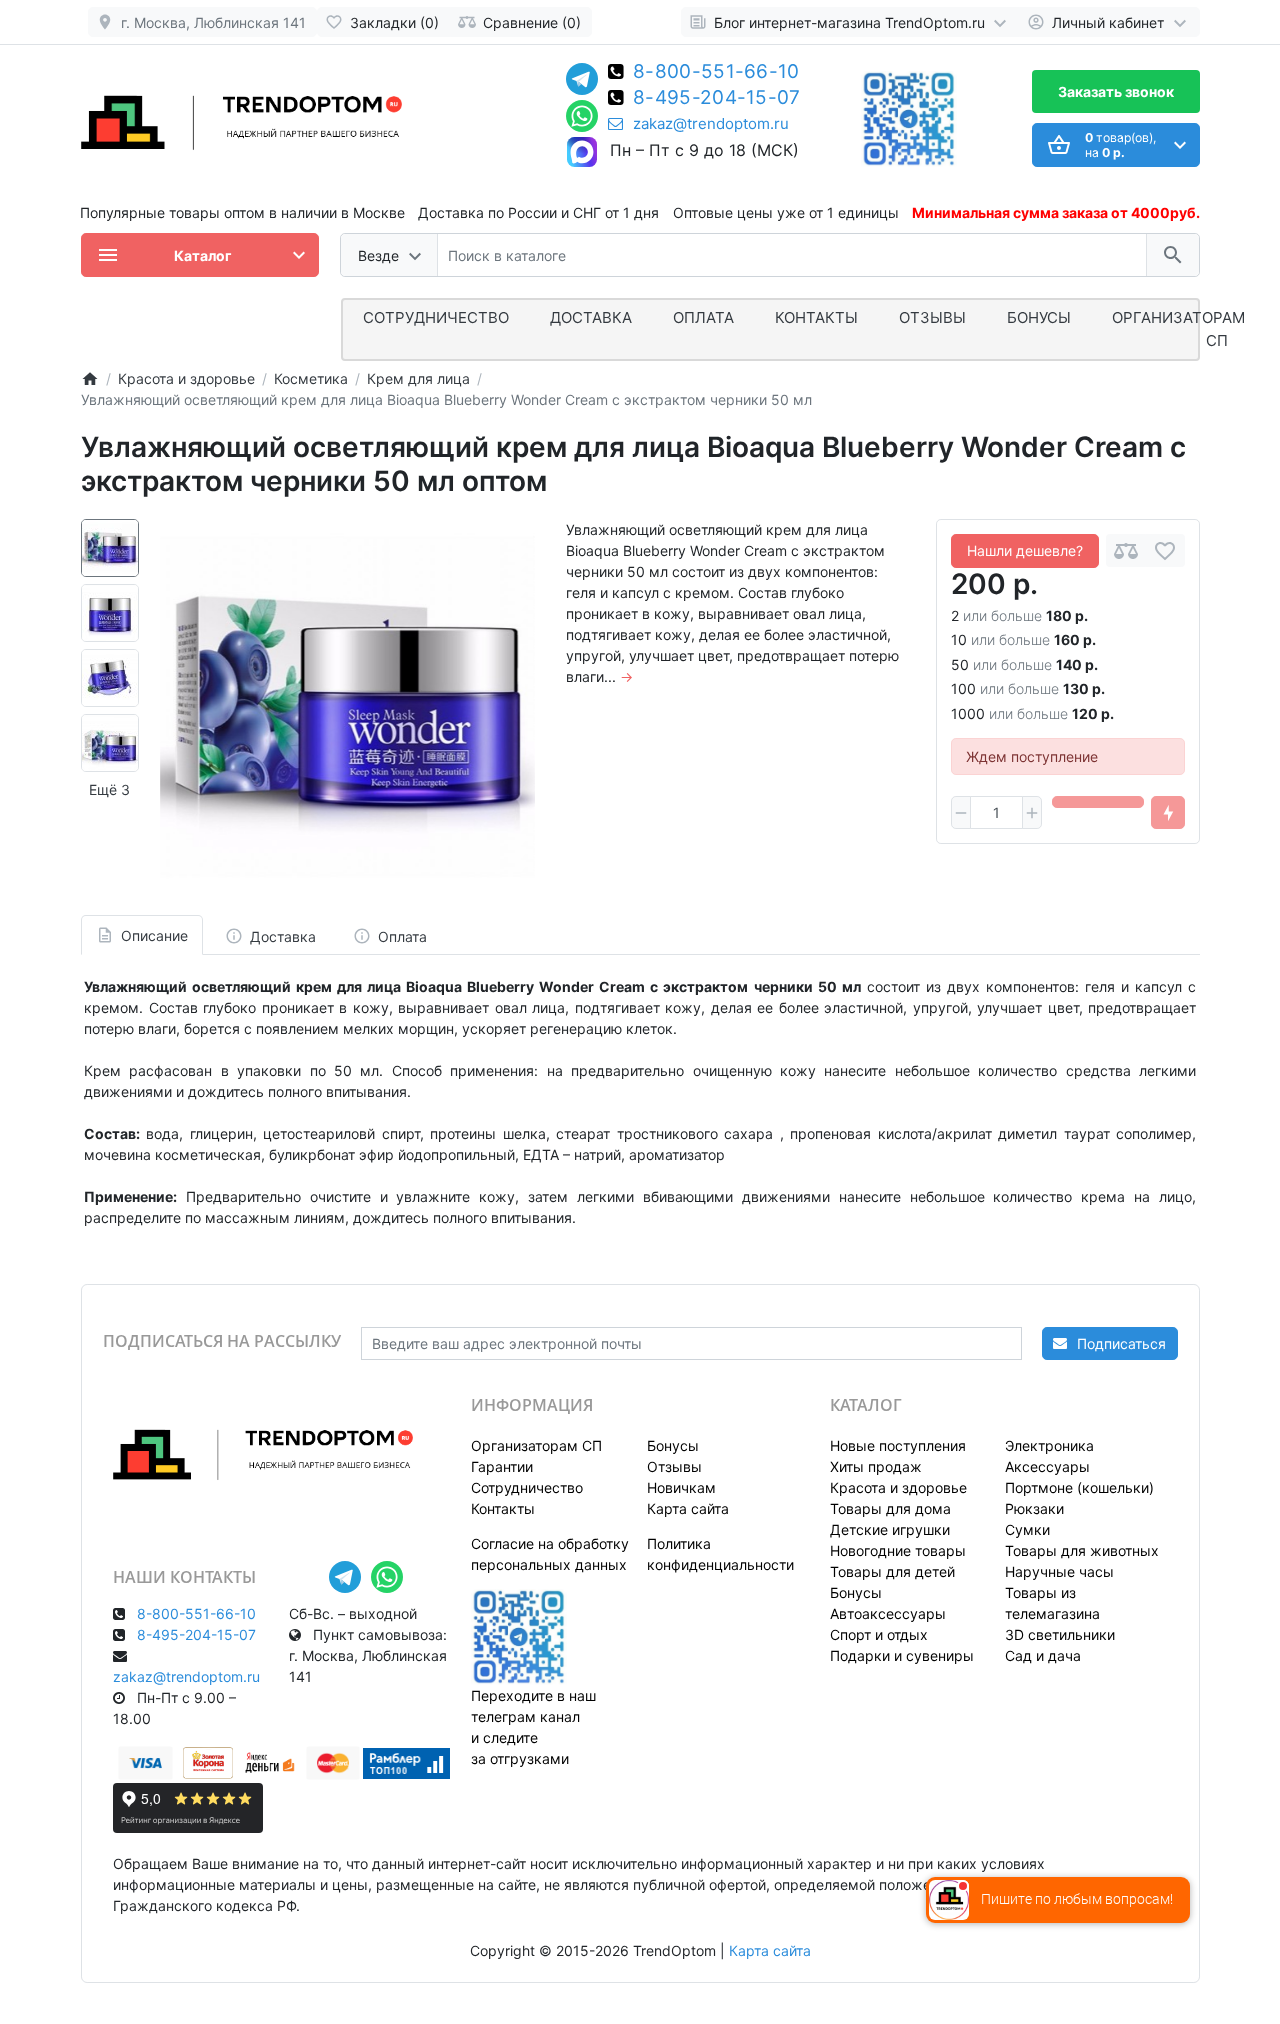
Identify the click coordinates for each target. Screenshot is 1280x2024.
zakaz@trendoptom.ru (711, 124)
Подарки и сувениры (902, 1655)
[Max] (582, 153)
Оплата (703, 317)
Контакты (816, 317)
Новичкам (681, 1487)
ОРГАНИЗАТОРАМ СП (1178, 329)
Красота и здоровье (898, 1487)
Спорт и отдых (879, 1634)
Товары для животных (1082, 1550)
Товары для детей (892, 1571)
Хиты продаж (876, 1466)
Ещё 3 (109, 789)
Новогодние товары (898, 1550)
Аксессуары (1047, 1466)
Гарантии (502, 1466)
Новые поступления (898, 1445)
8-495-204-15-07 (717, 99)
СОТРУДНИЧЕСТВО (436, 317)
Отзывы (932, 317)
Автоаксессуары (888, 1613)
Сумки (1027, 1529)
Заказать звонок (1116, 91)
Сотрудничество (527, 1487)
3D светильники (1060, 1634)
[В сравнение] (1126, 550)
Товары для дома (890, 1508)
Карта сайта (688, 1508)
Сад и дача (1043, 1655)
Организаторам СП (536, 1445)
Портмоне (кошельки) (1079, 1487)
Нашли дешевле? (1025, 550)
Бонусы (1039, 317)
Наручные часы (1059, 1571)
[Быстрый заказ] (1168, 813)
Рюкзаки (1034, 1508)
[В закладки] (1165, 550)
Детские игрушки (890, 1529)
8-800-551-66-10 (716, 73)
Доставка (591, 317)
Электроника (1049, 1445)
